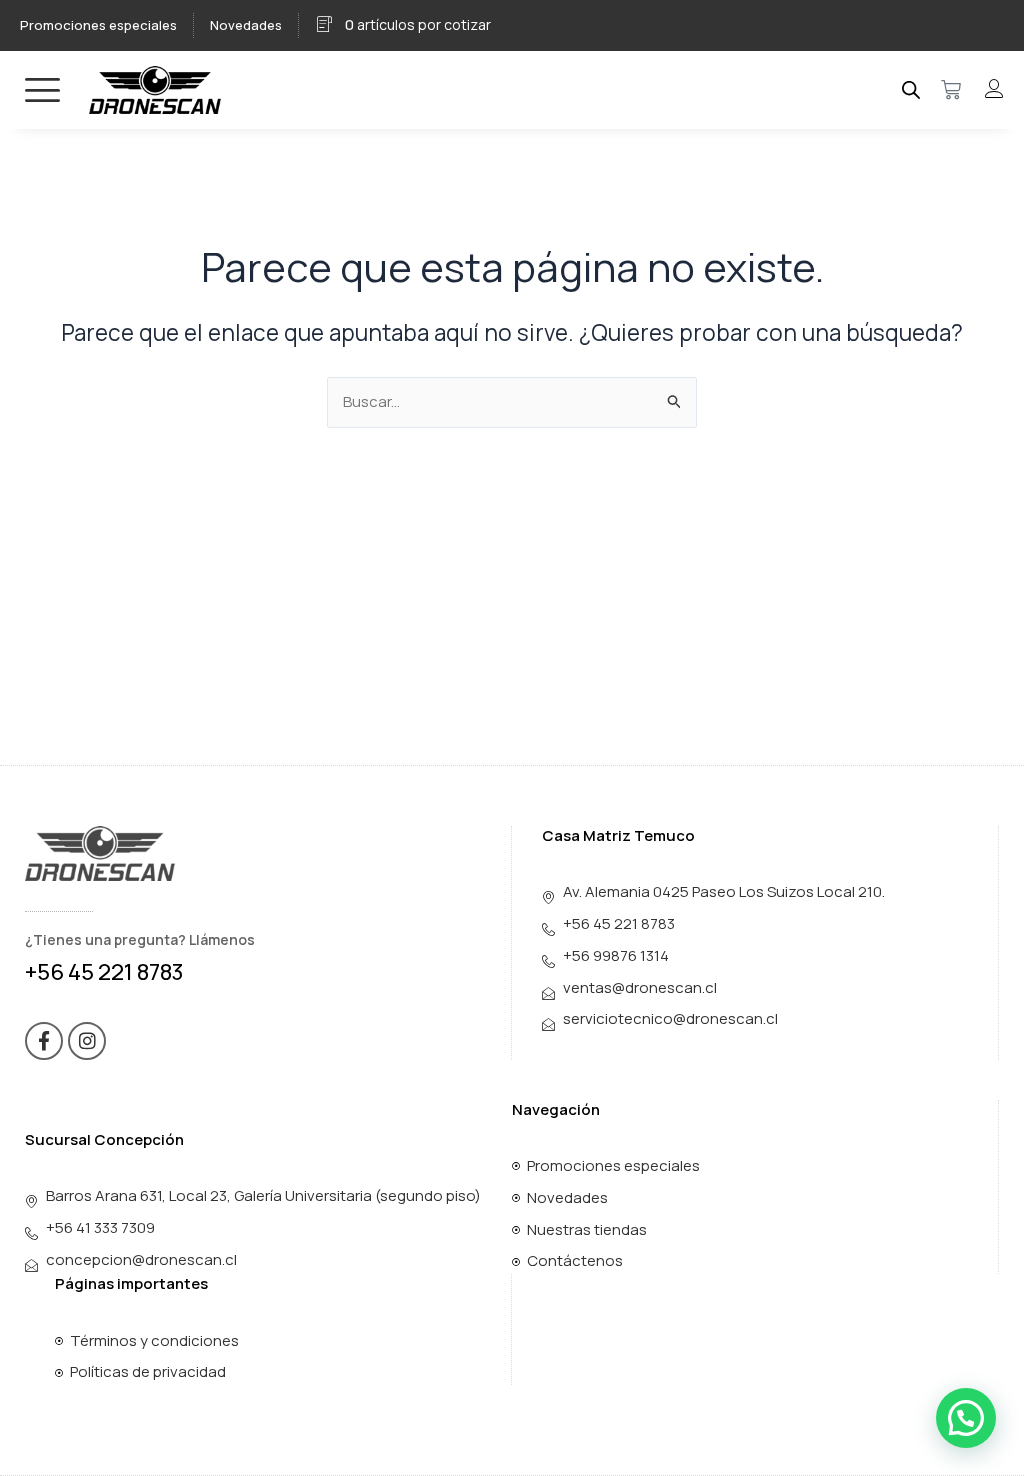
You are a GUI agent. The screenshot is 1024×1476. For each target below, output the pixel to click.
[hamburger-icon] (42, 89)
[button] (966, 1418)
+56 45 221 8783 (104, 972)
